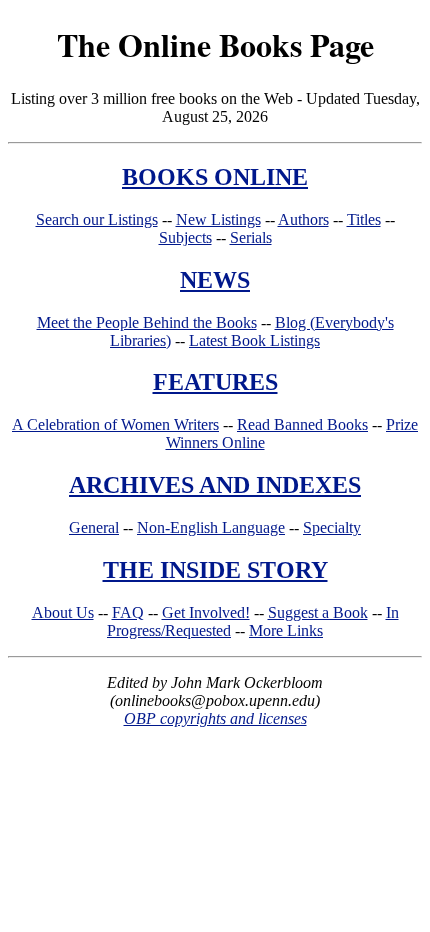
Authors (303, 219)
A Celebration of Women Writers (115, 424)
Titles (364, 219)
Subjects (185, 237)
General (94, 527)
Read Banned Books (302, 424)
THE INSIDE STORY (215, 570)
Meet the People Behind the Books (147, 322)
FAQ (128, 612)
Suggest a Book (318, 612)
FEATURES (215, 382)
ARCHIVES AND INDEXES (215, 485)
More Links (286, 630)
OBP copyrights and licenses (215, 718)
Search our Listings (97, 219)
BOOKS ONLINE (215, 177)
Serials (251, 237)
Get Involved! (206, 612)
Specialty (332, 527)
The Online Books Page (215, 44)
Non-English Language (211, 527)
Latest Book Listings (254, 340)
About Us (63, 612)
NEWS (215, 280)
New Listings (218, 219)
